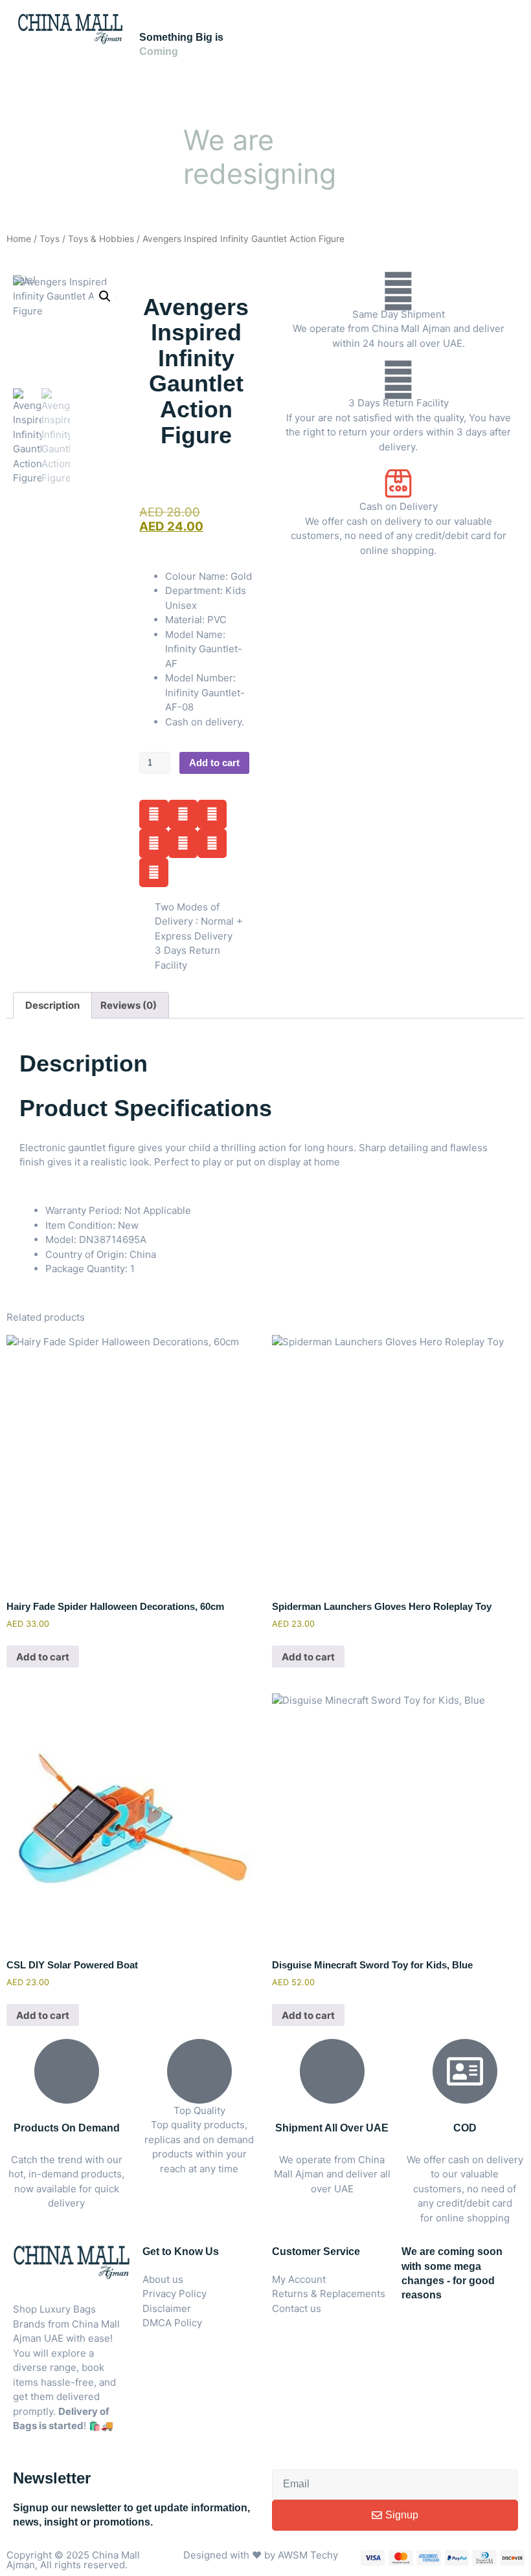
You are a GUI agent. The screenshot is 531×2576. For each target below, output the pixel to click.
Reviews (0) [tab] (129, 1005)
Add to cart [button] (43, 1657)
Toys (50, 239)
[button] (105, 296)
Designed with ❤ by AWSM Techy (261, 2555)
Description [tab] (52, 1005)
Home (19, 239)
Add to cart (214, 763)
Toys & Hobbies (101, 239)
